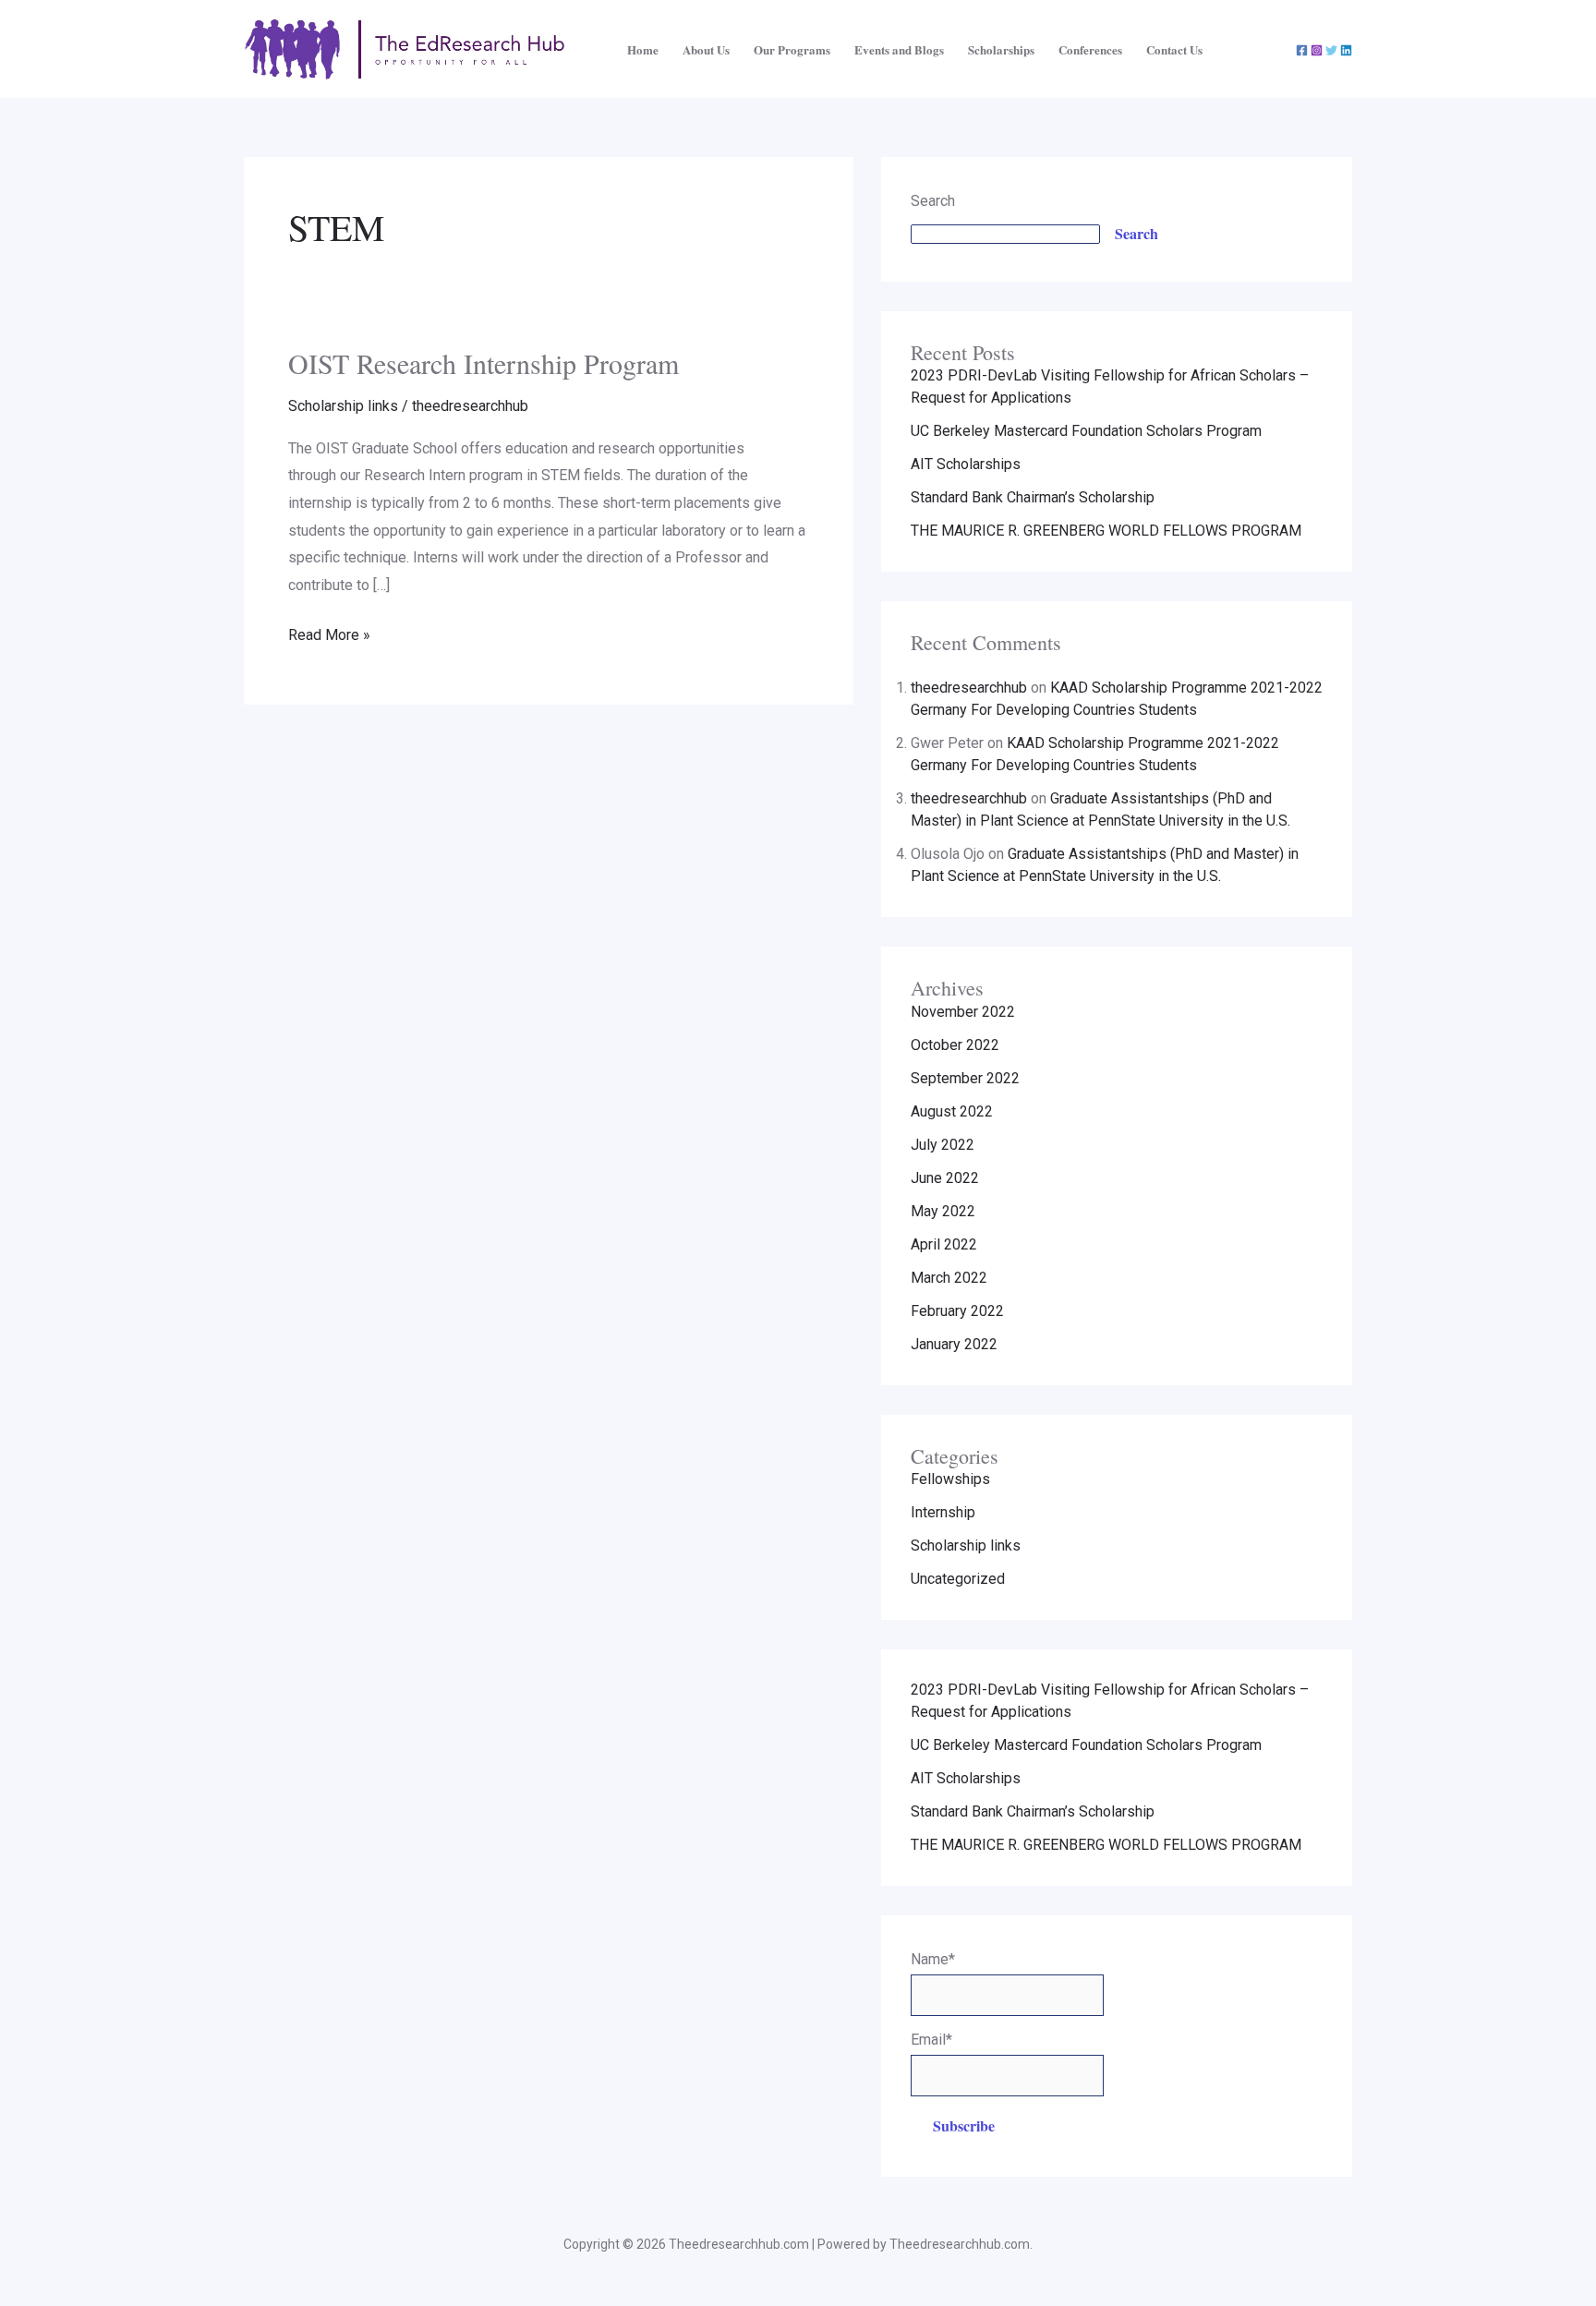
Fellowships (950, 1479)
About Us (706, 49)
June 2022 (945, 1178)
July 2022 (943, 1145)
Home (643, 49)
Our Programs (792, 49)
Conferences (1090, 49)
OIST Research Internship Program (484, 363)
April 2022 (944, 1244)
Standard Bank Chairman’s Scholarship (1033, 497)
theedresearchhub (969, 688)
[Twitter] (1331, 50)
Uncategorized (958, 1579)
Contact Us (1174, 49)
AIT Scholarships (966, 464)
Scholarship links (343, 406)
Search (933, 201)
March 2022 (949, 1278)
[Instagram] (1317, 50)
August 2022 (952, 1111)
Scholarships (1001, 49)
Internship (943, 1512)
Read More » (329, 633)
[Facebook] (1302, 50)
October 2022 (955, 1045)
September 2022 (965, 1078)
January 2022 (954, 1344)
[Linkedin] (1346, 50)
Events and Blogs (899, 49)
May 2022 (943, 1211)
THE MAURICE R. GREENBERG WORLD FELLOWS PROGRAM (1106, 531)
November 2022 (963, 1012)
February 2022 (957, 1311)
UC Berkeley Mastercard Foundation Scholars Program (1086, 431)
